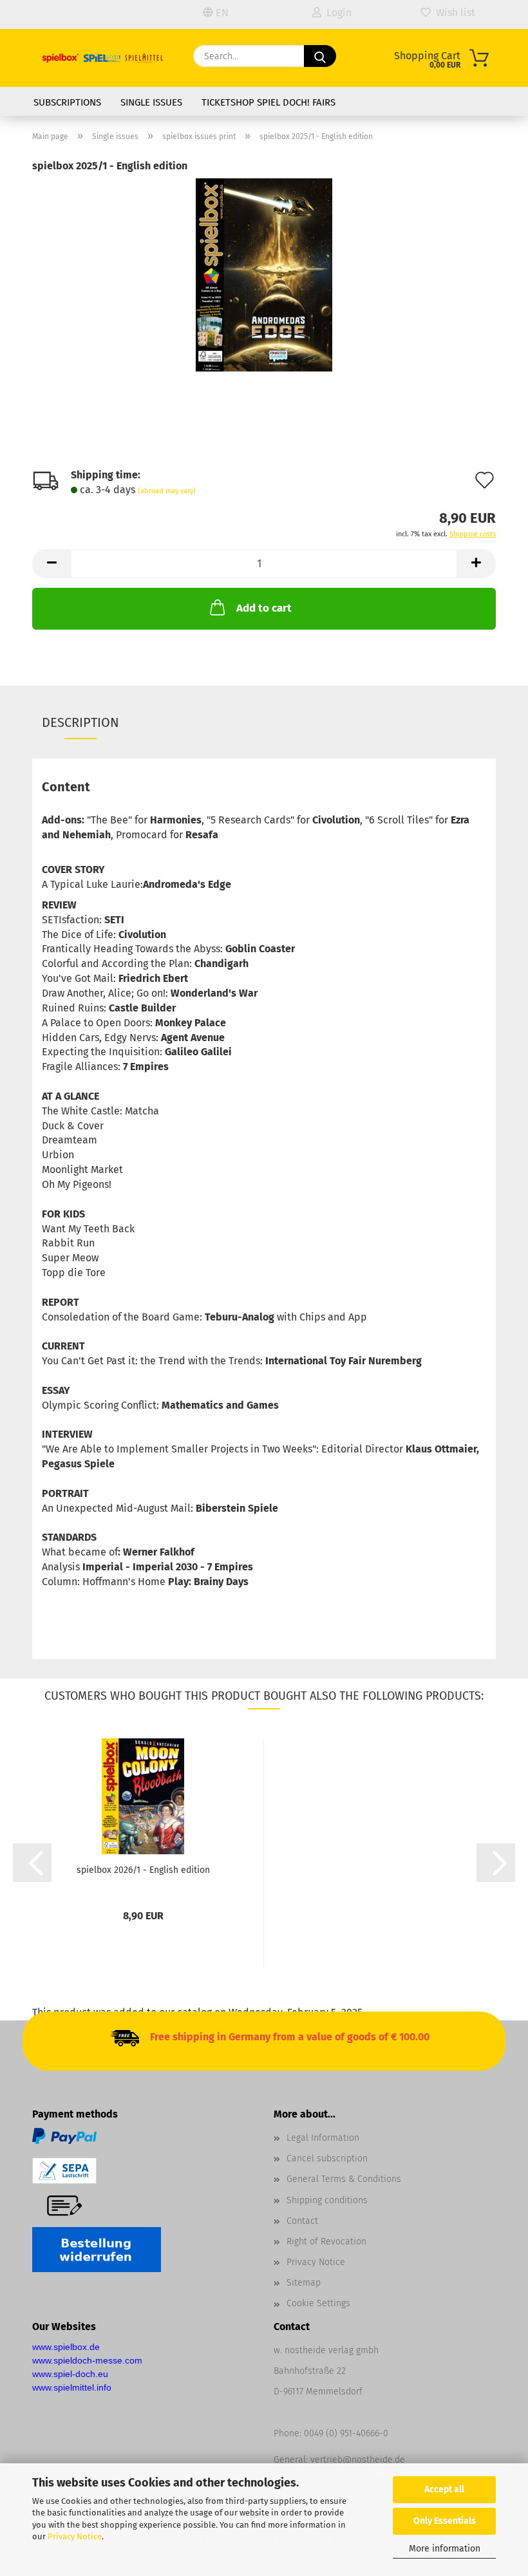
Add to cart (264, 608)
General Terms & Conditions (344, 2179)
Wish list (453, 13)
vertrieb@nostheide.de (358, 2460)
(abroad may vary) (167, 491)
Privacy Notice (75, 2536)
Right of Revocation (326, 2242)
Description (80, 722)
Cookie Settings (318, 2303)
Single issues (151, 102)
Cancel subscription (327, 2158)
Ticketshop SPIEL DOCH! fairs (269, 102)
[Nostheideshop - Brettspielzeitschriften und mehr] (103, 58)
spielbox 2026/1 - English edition (143, 1870)
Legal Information (323, 2138)
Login (336, 13)
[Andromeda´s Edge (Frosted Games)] (264, 274)
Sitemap (304, 2283)
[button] (52, 564)
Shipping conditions (327, 2200)
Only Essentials (445, 2521)
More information (445, 2549)
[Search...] (320, 56)
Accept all (444, 2489)
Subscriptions (67, 102)
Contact (302, 2221)
